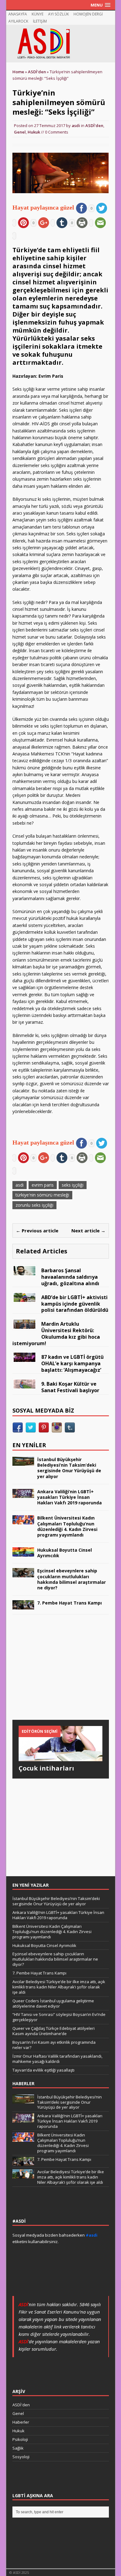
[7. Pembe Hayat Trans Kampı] (23, 1606)
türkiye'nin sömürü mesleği (42, 1195)
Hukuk (34, 132)
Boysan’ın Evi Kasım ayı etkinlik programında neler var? (54, 2045)
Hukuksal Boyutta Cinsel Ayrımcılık (65, 1553)
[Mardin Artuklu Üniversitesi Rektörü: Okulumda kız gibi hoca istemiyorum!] (25, 1325)
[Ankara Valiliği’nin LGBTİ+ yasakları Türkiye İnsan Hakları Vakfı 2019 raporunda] (23, 1494)
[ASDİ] (61, 44)
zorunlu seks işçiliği (34, 1205)
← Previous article (37, 1231)
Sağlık (18, 2448)
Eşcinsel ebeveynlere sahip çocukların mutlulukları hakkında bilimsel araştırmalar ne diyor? (72, 1579)
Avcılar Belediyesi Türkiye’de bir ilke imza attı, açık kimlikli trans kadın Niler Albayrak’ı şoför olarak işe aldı (59, 1987)
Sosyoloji (21, 2457)
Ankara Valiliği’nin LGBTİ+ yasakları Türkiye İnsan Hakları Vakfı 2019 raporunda (69, 1497)
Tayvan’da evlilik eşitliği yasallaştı (43, 2070)
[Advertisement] (59, 1673)
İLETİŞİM (40, 21)
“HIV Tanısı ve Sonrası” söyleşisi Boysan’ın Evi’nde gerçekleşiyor (59, 2017)
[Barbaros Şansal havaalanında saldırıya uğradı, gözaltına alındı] (25, 1271)
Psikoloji (20, 2439)
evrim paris (43, 1185)
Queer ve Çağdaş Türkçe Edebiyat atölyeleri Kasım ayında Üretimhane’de (54, 2031)
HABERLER (23, 2083)
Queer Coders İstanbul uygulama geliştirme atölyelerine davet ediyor (53, 2003)
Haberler (21, 2422)
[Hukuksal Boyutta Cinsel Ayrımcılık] (23, 1553)
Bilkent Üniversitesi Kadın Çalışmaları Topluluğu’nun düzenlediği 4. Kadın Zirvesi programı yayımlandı (67, 1526)
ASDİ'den (94, 125)
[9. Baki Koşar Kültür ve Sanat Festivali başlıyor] (25, 1385)
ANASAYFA (18, 14)
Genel (20, 132)
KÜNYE (38, 14)
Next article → (88, 1231)
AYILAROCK (18, 21)
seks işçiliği (73, 1185)
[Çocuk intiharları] (61, 1757)
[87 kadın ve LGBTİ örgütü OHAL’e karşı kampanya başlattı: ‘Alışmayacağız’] (25, 1358)
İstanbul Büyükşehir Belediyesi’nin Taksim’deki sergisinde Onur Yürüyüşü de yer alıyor (69, 1468)
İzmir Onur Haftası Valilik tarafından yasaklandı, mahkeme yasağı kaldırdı (57, 2059)
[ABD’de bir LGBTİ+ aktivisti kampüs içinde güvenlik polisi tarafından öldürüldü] (25, 1298)
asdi (76, 125)
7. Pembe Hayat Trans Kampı (69, 1603)
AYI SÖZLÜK (58, 14)
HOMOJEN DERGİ (88, 14)
